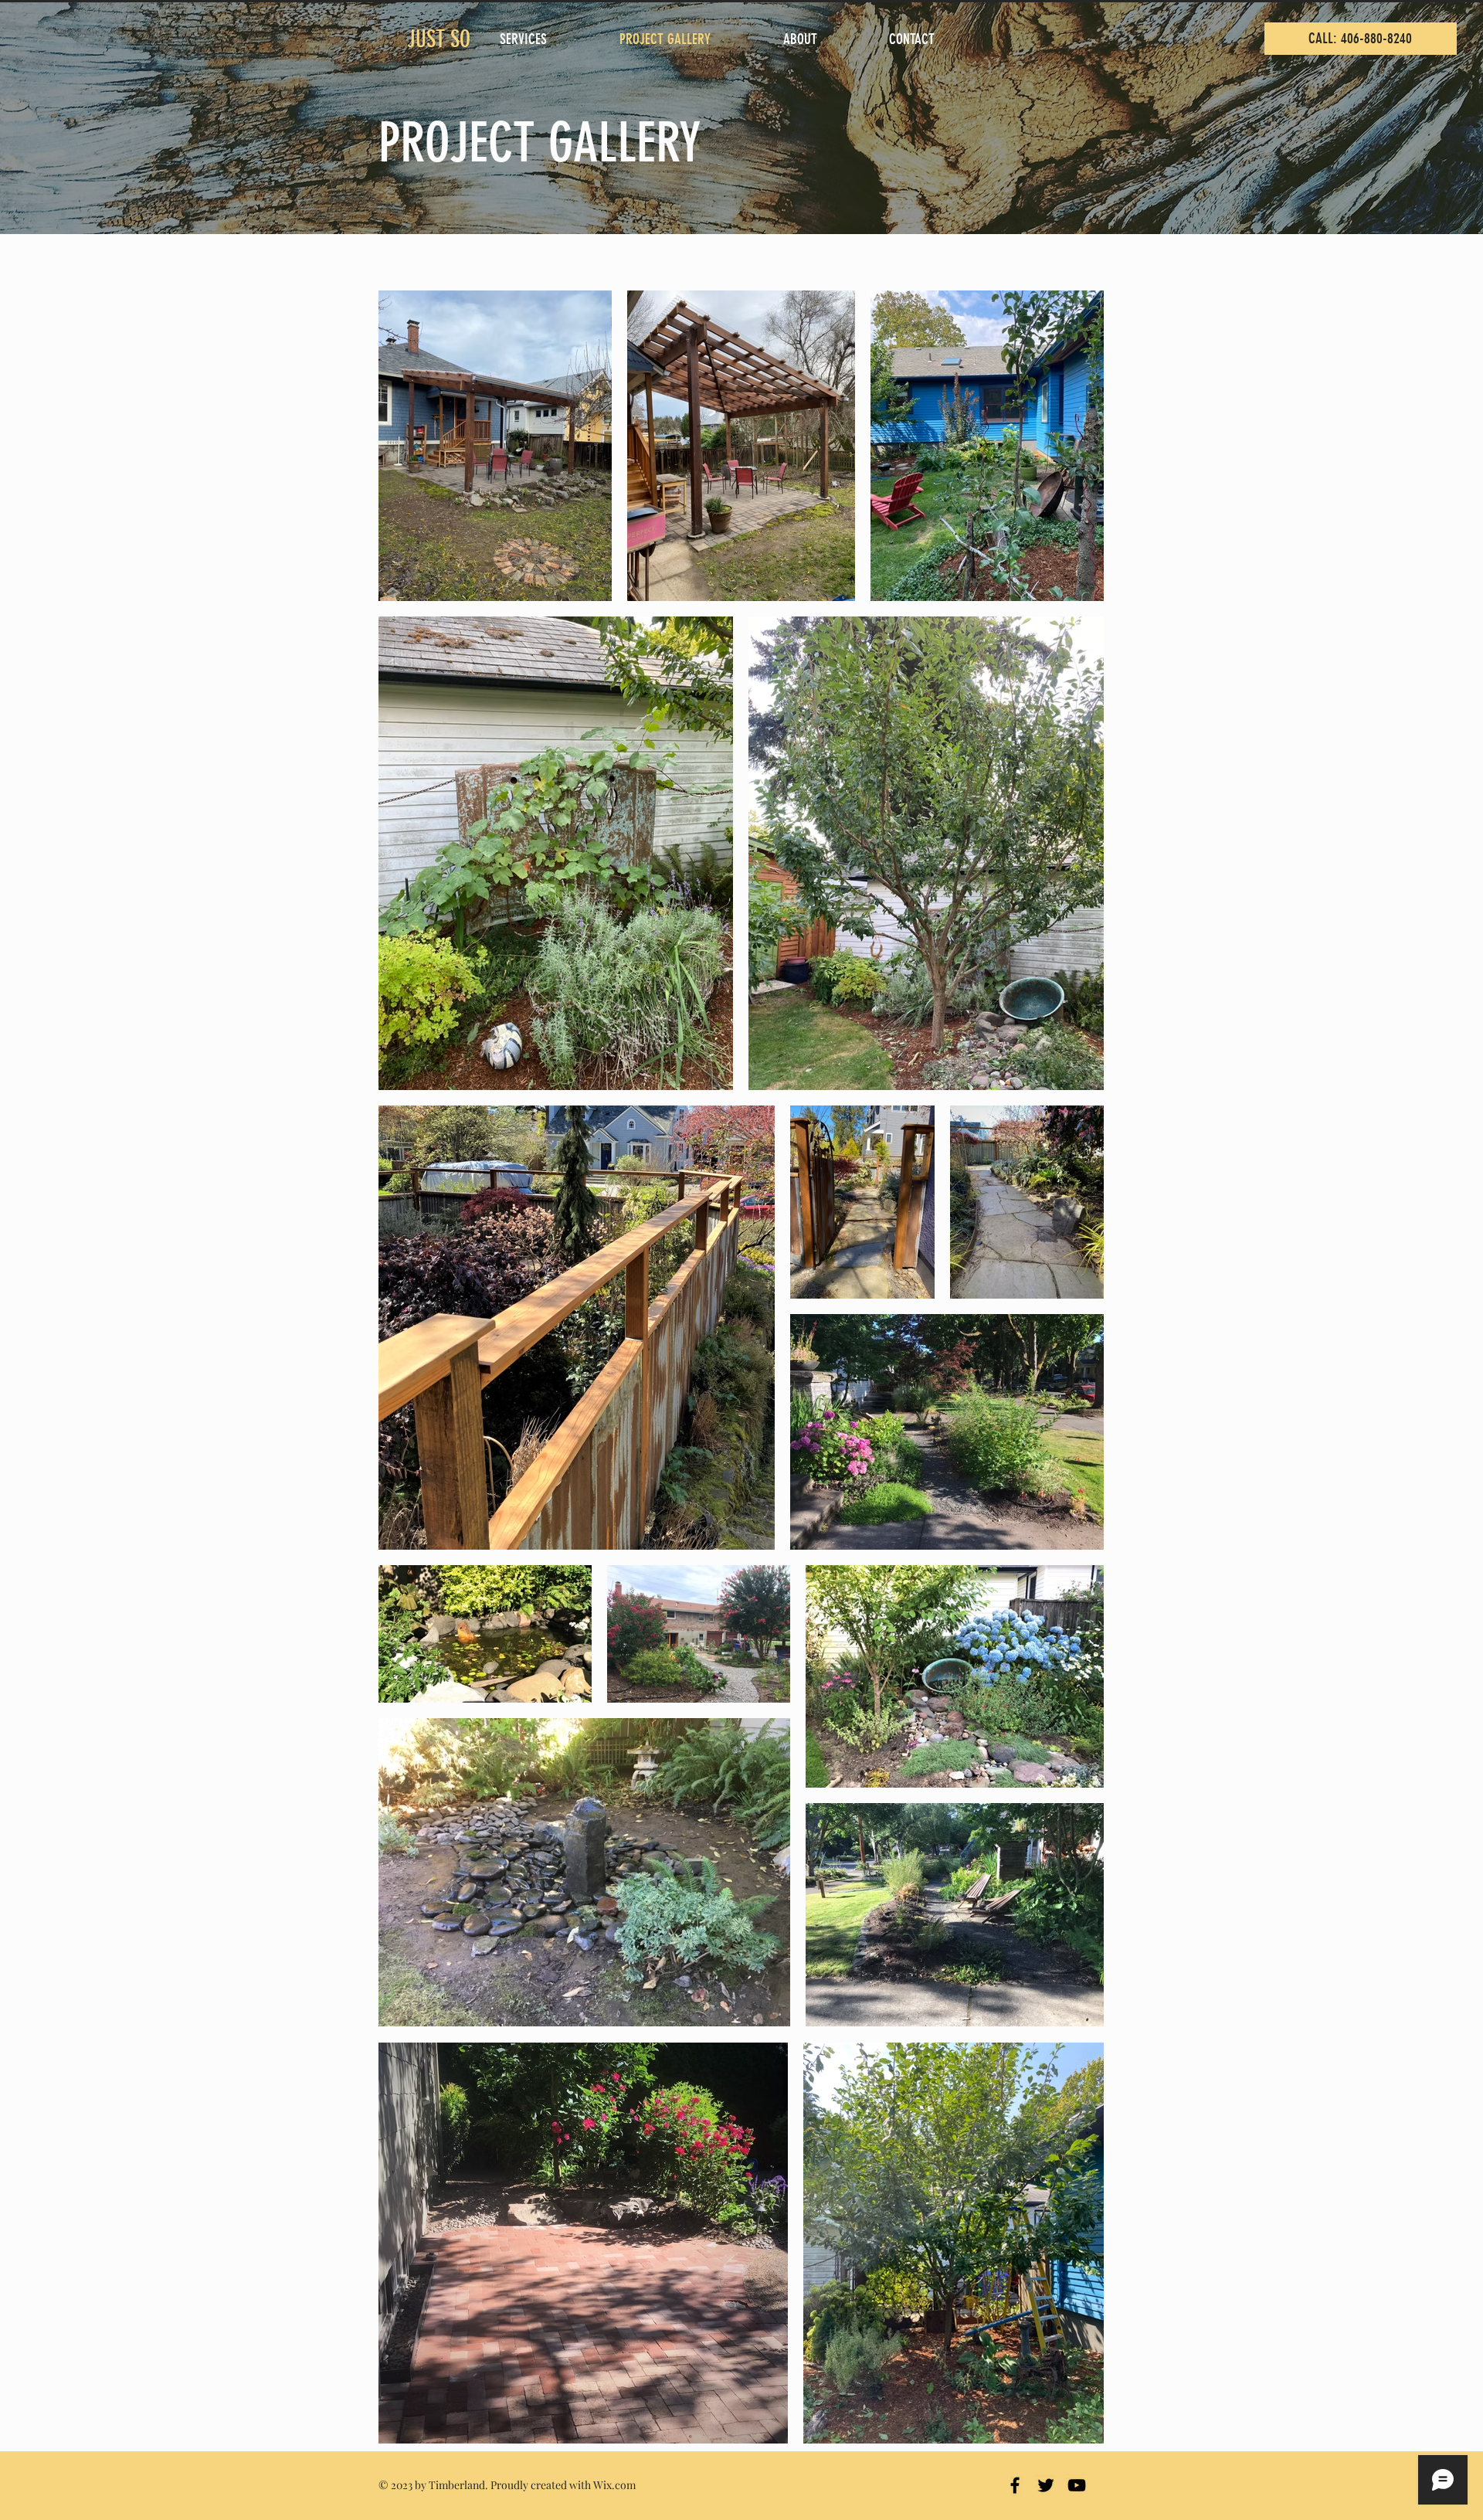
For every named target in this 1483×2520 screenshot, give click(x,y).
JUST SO (444, 39)
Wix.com (614, 2485)
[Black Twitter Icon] (1046, 2485)
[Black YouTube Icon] (1077, 2485)
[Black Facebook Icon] (1015, 2485)
